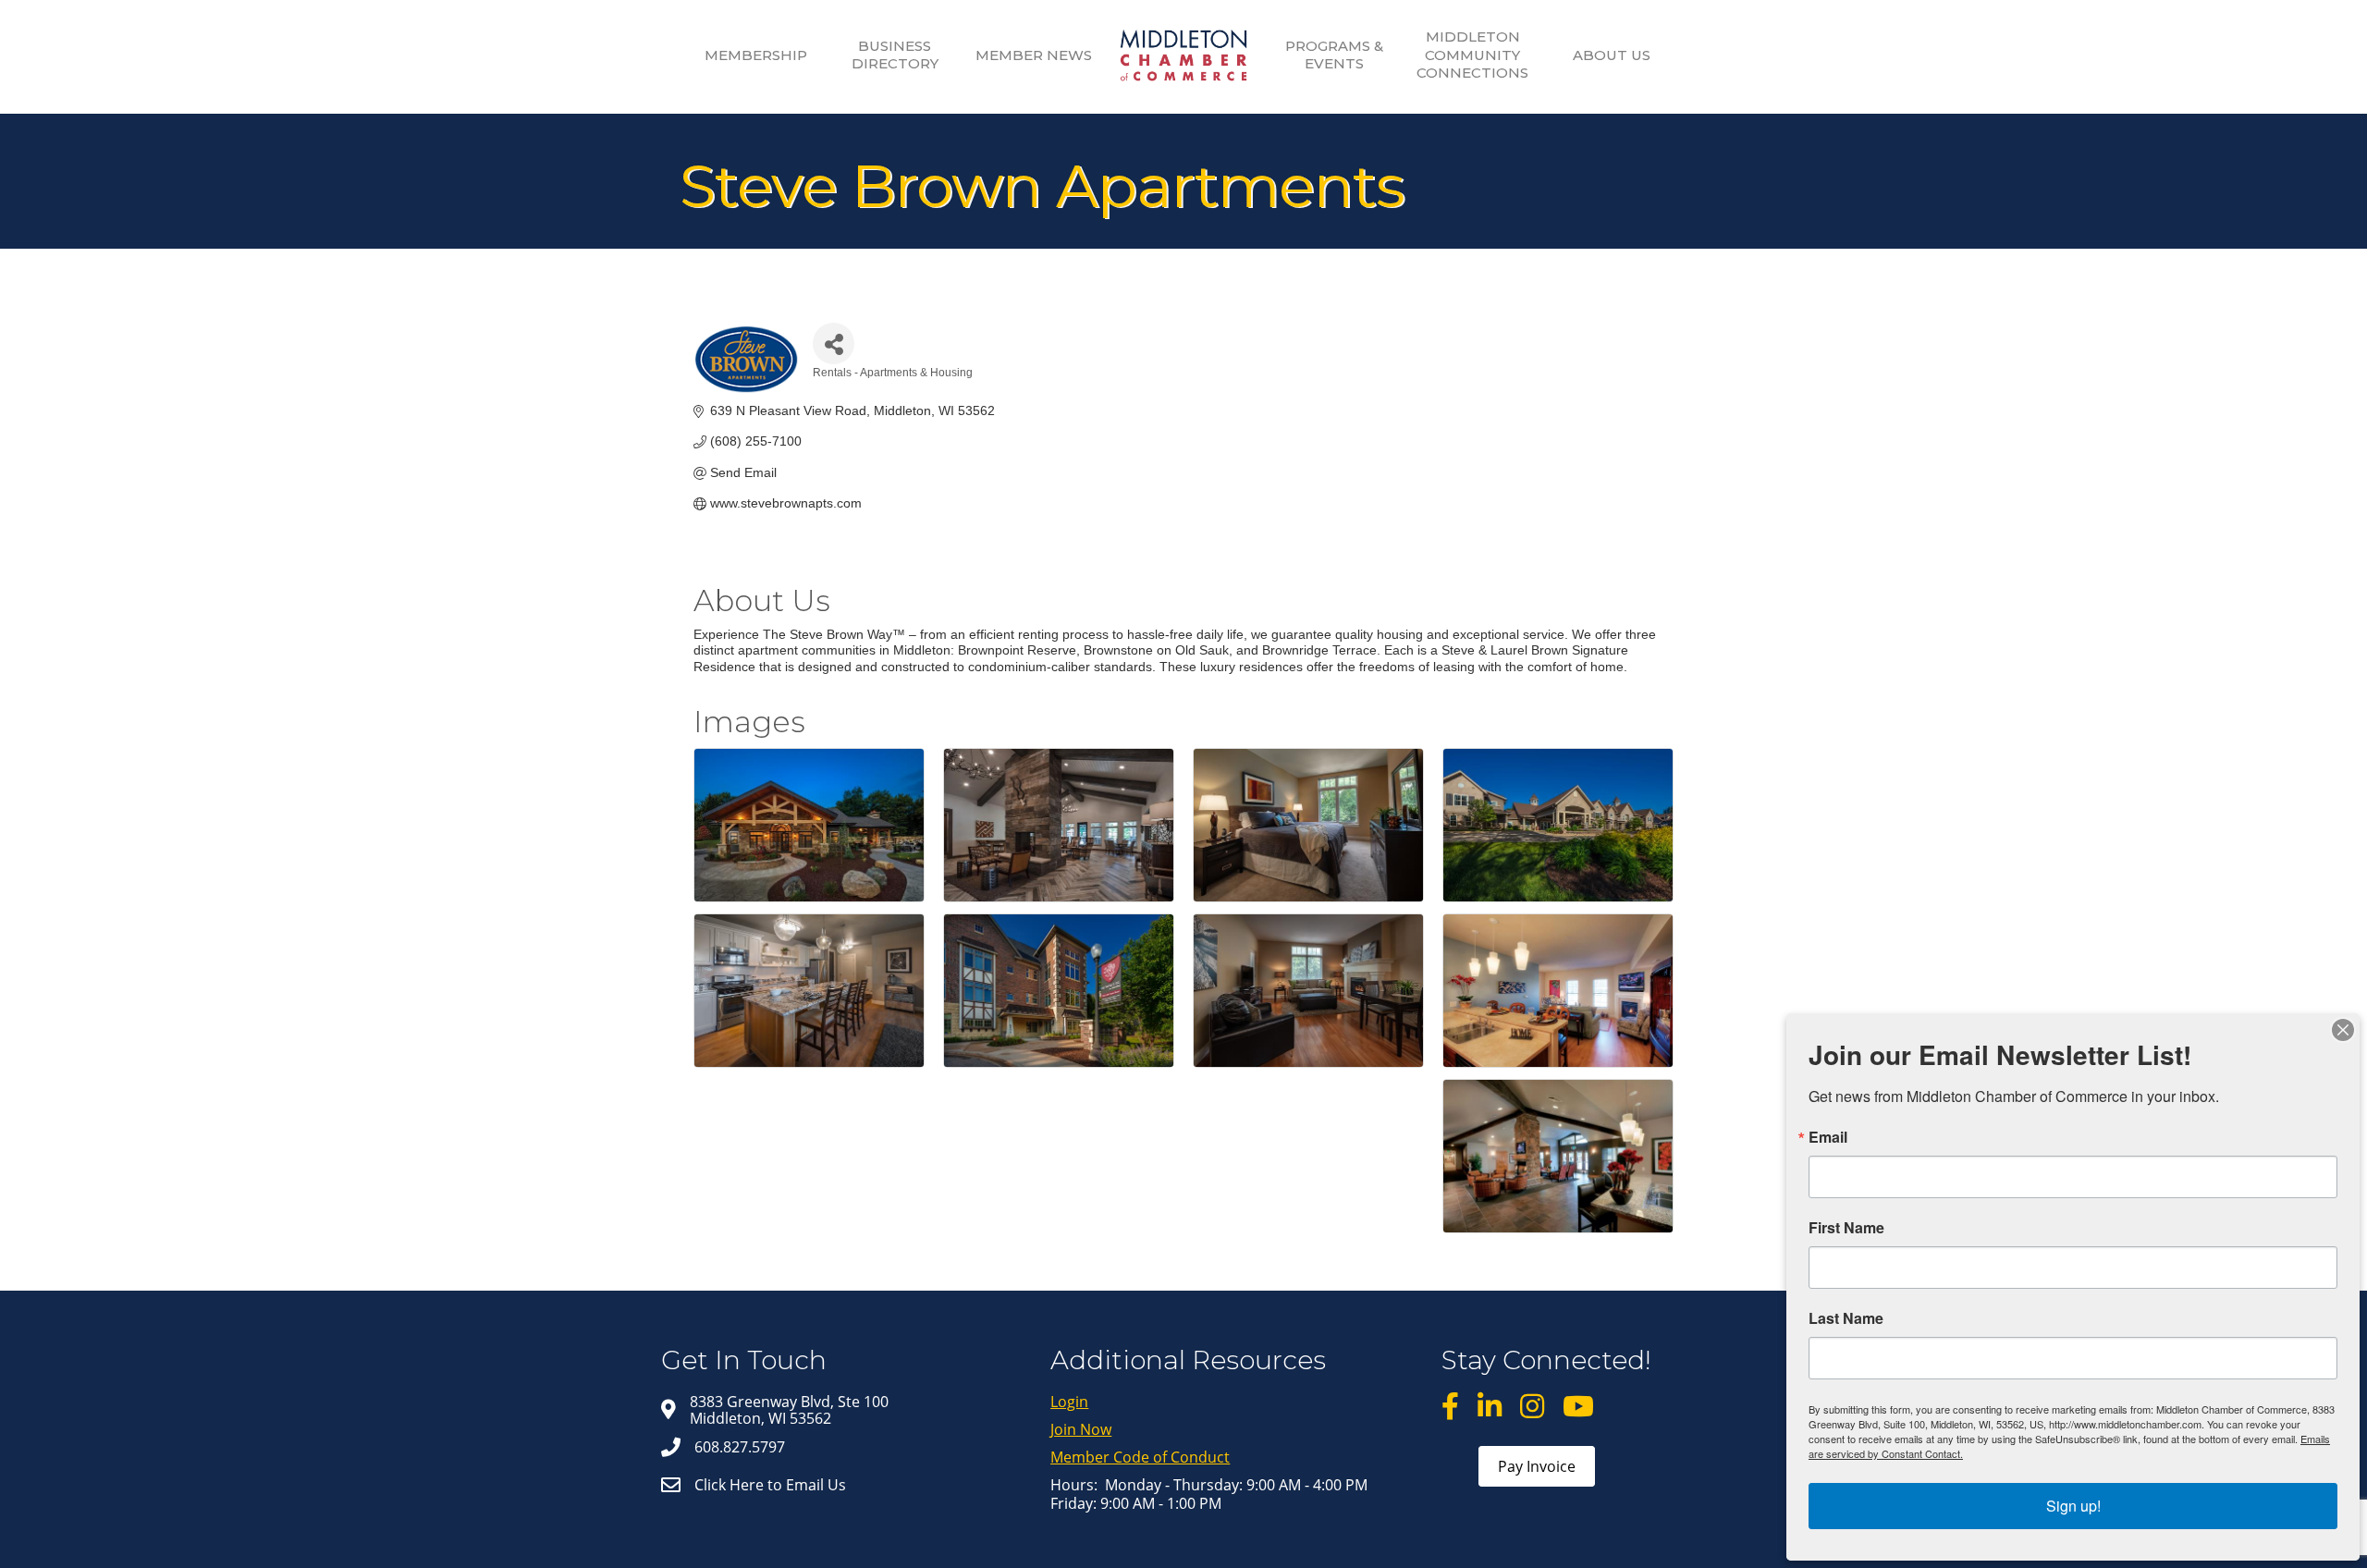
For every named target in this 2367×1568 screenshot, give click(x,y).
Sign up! (2073, 1506)
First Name (1846, 1228)
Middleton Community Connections (1472, 55)
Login (1069, 1402)
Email (1828, 1137)
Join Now (1081, 1429)
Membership (756, 55)
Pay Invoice (1537, 1466)
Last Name (1846, 1318)
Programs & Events (1334, 55)
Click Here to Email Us (770, 1485)
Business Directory (895, 55)
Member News (1034, 55)
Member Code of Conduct (1140, 1457)
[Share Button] (834, 343)
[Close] (2343, 1030)
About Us (1612, 55)
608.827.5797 (740, 1447)
